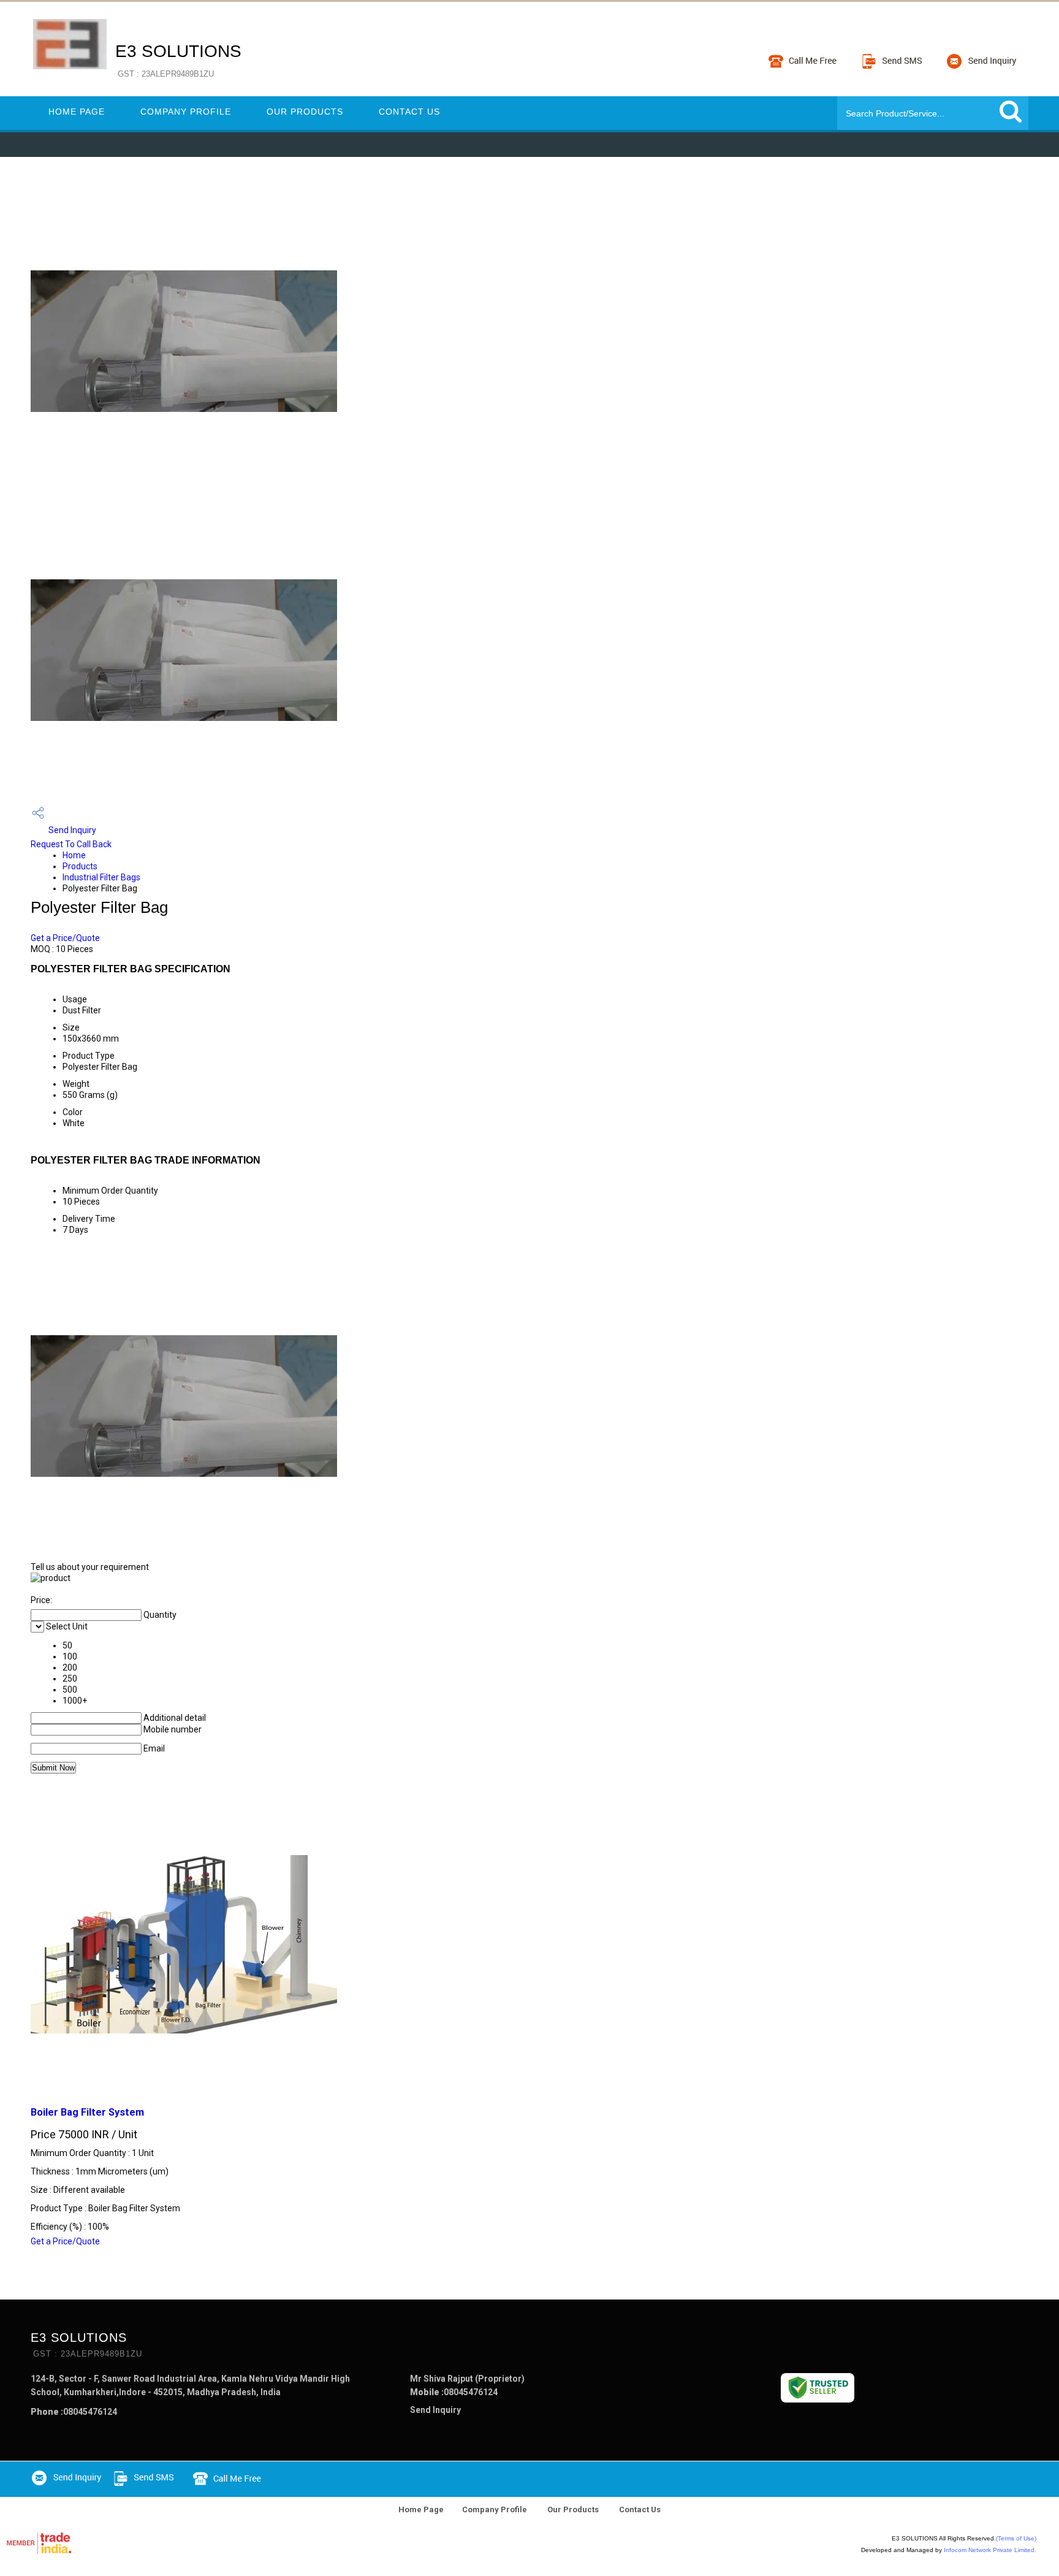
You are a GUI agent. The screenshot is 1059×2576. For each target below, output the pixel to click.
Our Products (305, 112)
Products (80, 866)
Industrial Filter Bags (101, 877)
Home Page (77, 112)
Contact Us (409, 112)
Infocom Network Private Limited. (990, 2550)
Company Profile (186, 112)
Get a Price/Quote (65, 938)
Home (74, 855)
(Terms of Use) (1016, 2538)
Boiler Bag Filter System (87, 2112)
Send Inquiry (71, 830)
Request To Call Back (71, 844)
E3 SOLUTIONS (178, 60)
